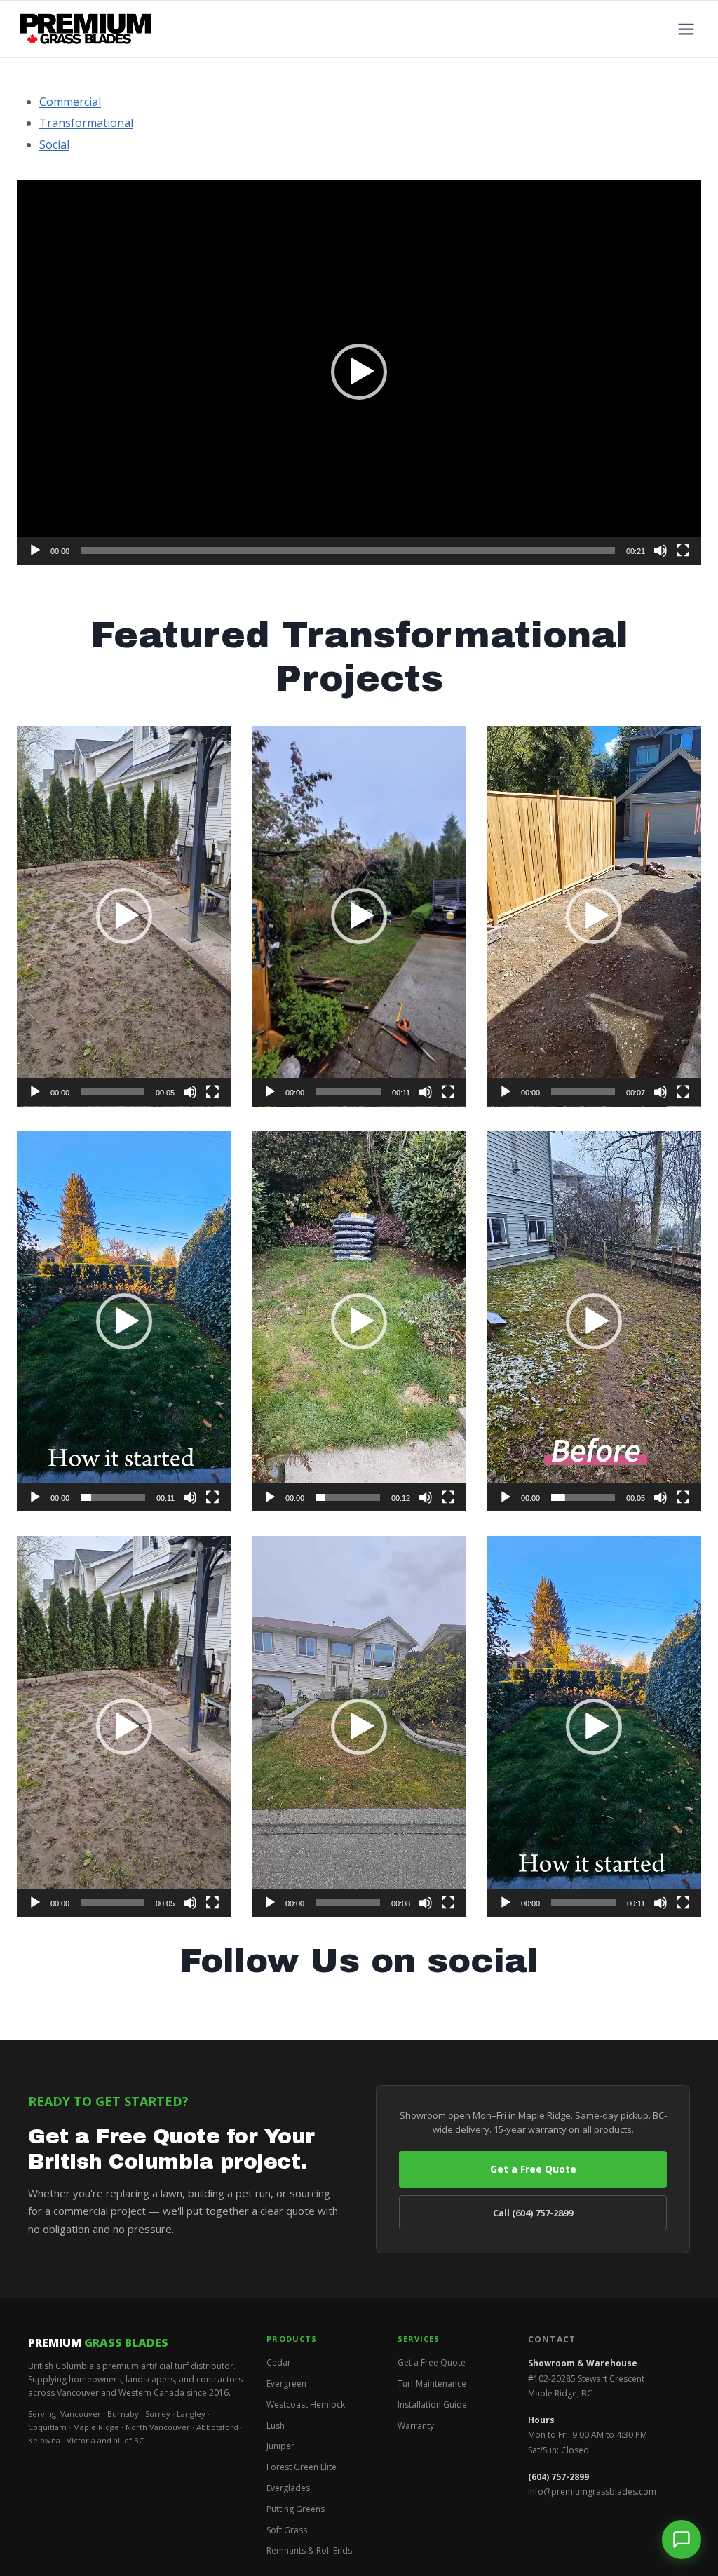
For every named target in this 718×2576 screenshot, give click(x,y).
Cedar (279, 2362)
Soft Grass (287, 2530)
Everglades (288, 2488)
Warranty (416, 2426)
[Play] (35, 551)
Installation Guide (432, 2405)
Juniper (280, 2446)
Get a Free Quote (533, 2169)
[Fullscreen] (683, 551)
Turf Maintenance (432, 2383)
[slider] (348, 551)
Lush (276, 2426)
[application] (359, 372)
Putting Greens (296, 2509)
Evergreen (286, 2383)
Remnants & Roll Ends (309, 2550)
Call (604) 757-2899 (533, 2213)
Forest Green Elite (302, 2467)
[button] (359, 372)
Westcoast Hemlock (306, 2405)
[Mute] (661, 551)
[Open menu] (686, 29)
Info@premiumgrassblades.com (592, 2491)
